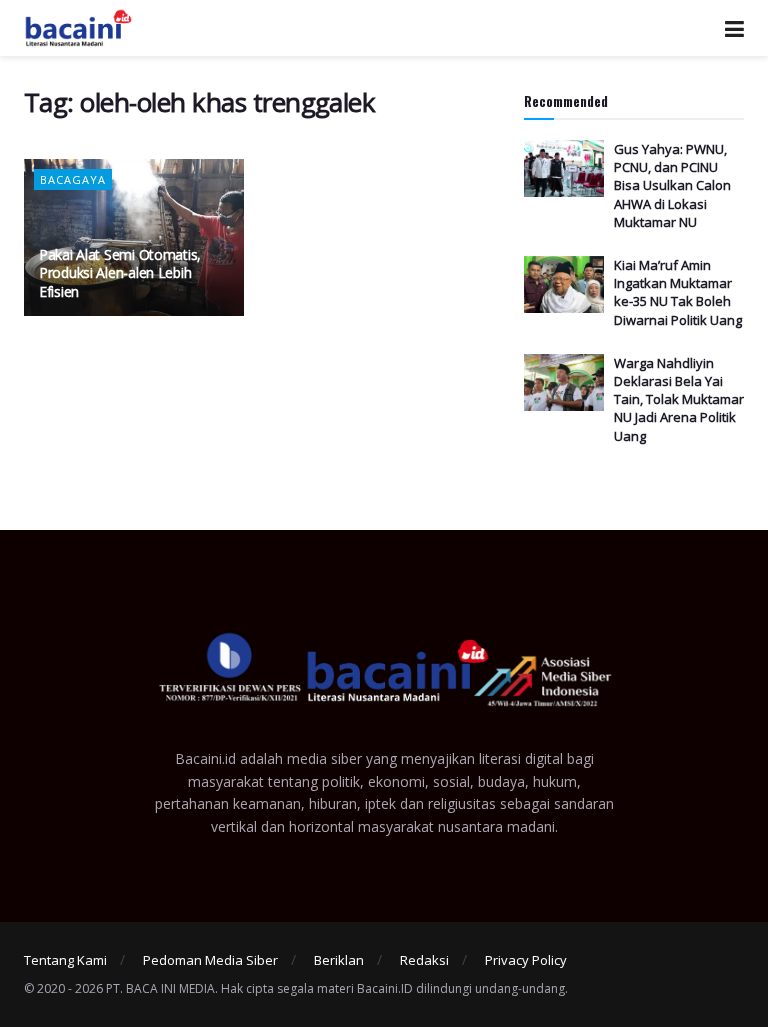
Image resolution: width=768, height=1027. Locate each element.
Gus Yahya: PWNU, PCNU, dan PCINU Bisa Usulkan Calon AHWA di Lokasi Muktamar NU (672, 185)
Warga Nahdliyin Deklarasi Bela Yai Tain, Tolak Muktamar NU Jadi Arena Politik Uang (679, 399)
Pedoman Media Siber (210, 960)
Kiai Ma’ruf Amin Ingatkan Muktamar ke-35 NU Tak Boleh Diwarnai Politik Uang (678, 292)
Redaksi (424, 960)
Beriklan (339, 960)
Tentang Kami (65, 960)
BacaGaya (73, 179)
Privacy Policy (526, 960)
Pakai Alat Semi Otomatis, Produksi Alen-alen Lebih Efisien (120, 272)
